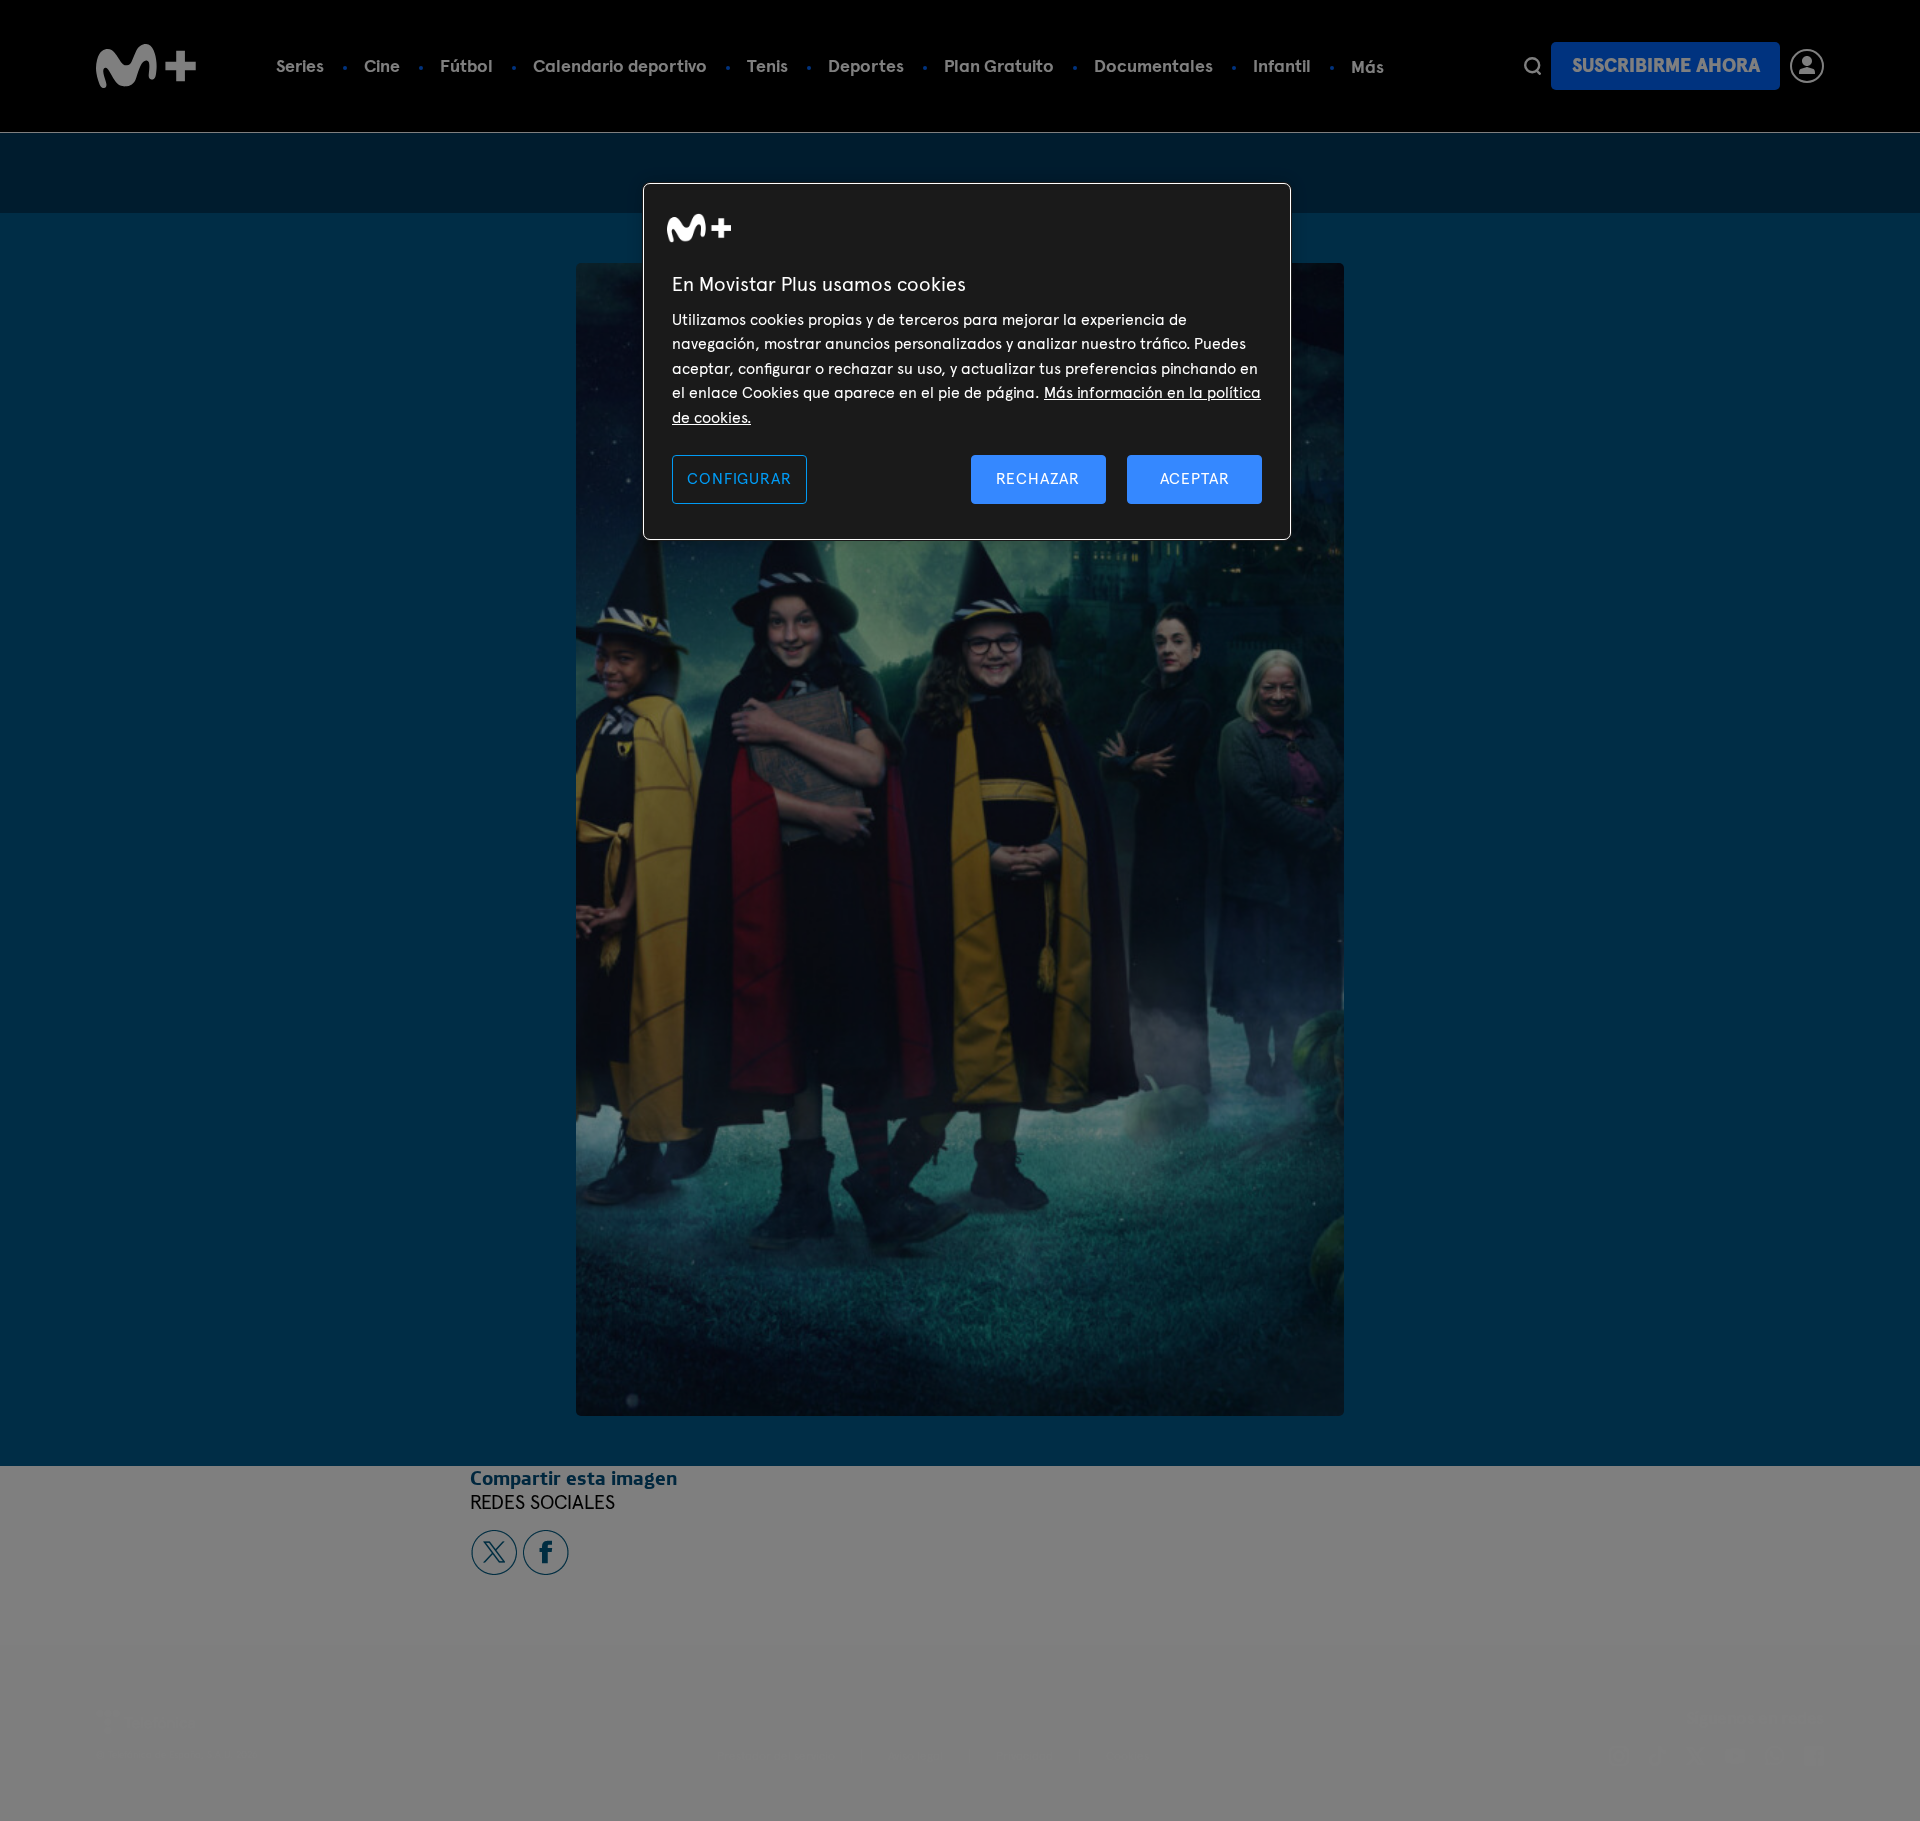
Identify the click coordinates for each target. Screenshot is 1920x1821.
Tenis (767, 65)
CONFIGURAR (739, 478)
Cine (382, 65)
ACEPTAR (1195, 478)
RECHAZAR (1038, 478)
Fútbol (466, 65)
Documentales (1153, 65)
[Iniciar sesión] (1807, 66)
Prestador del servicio (776, 1756)
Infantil (1282, 65)
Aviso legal (915, 1756)
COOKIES (1127, 1756)
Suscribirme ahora (1666, 65)
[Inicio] (146, 66)
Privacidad (1024, 1756)
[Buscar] (1532, 66)
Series (300, 65)
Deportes (866, 65)
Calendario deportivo (620, 65)
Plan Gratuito (999, 65)
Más (1367, 66)
